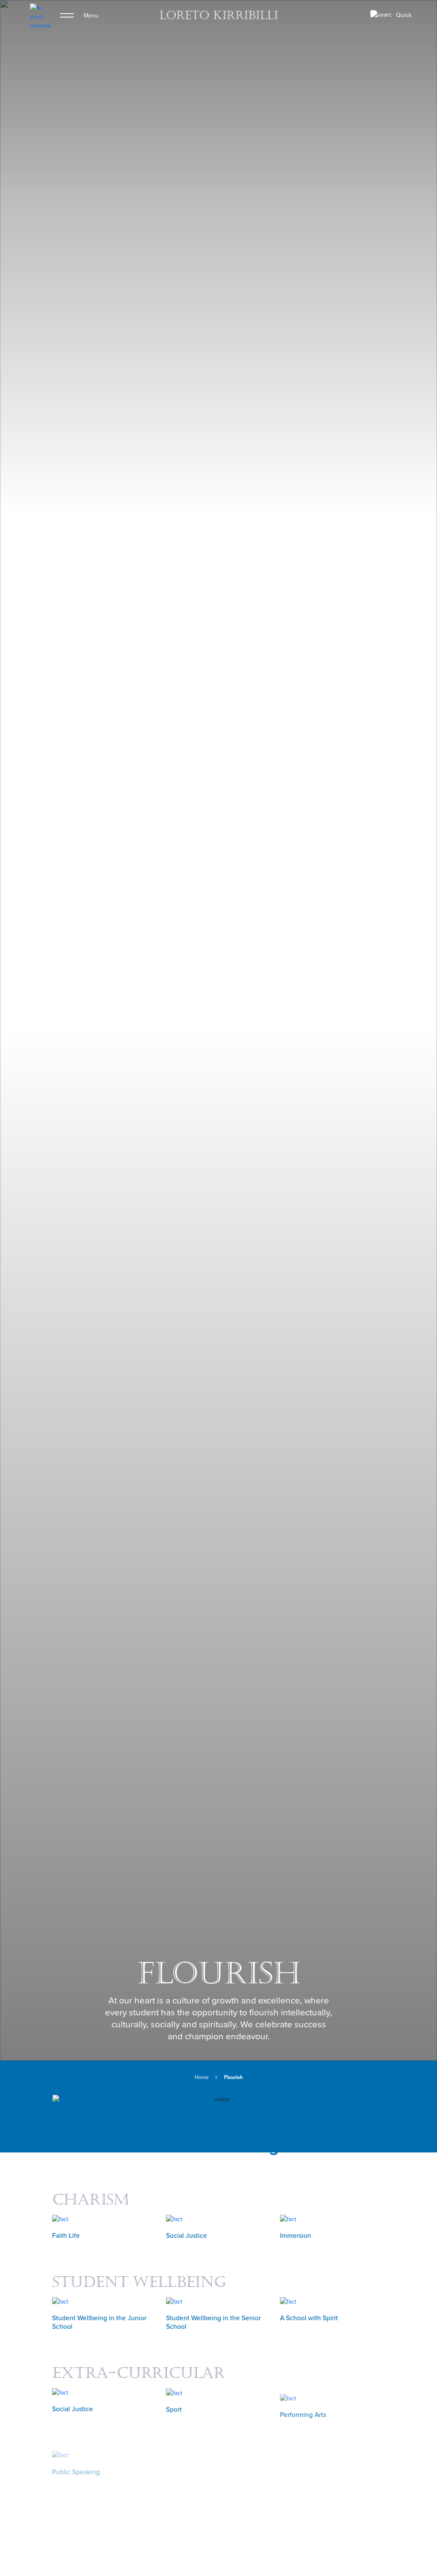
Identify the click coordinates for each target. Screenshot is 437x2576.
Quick (404, 15)
